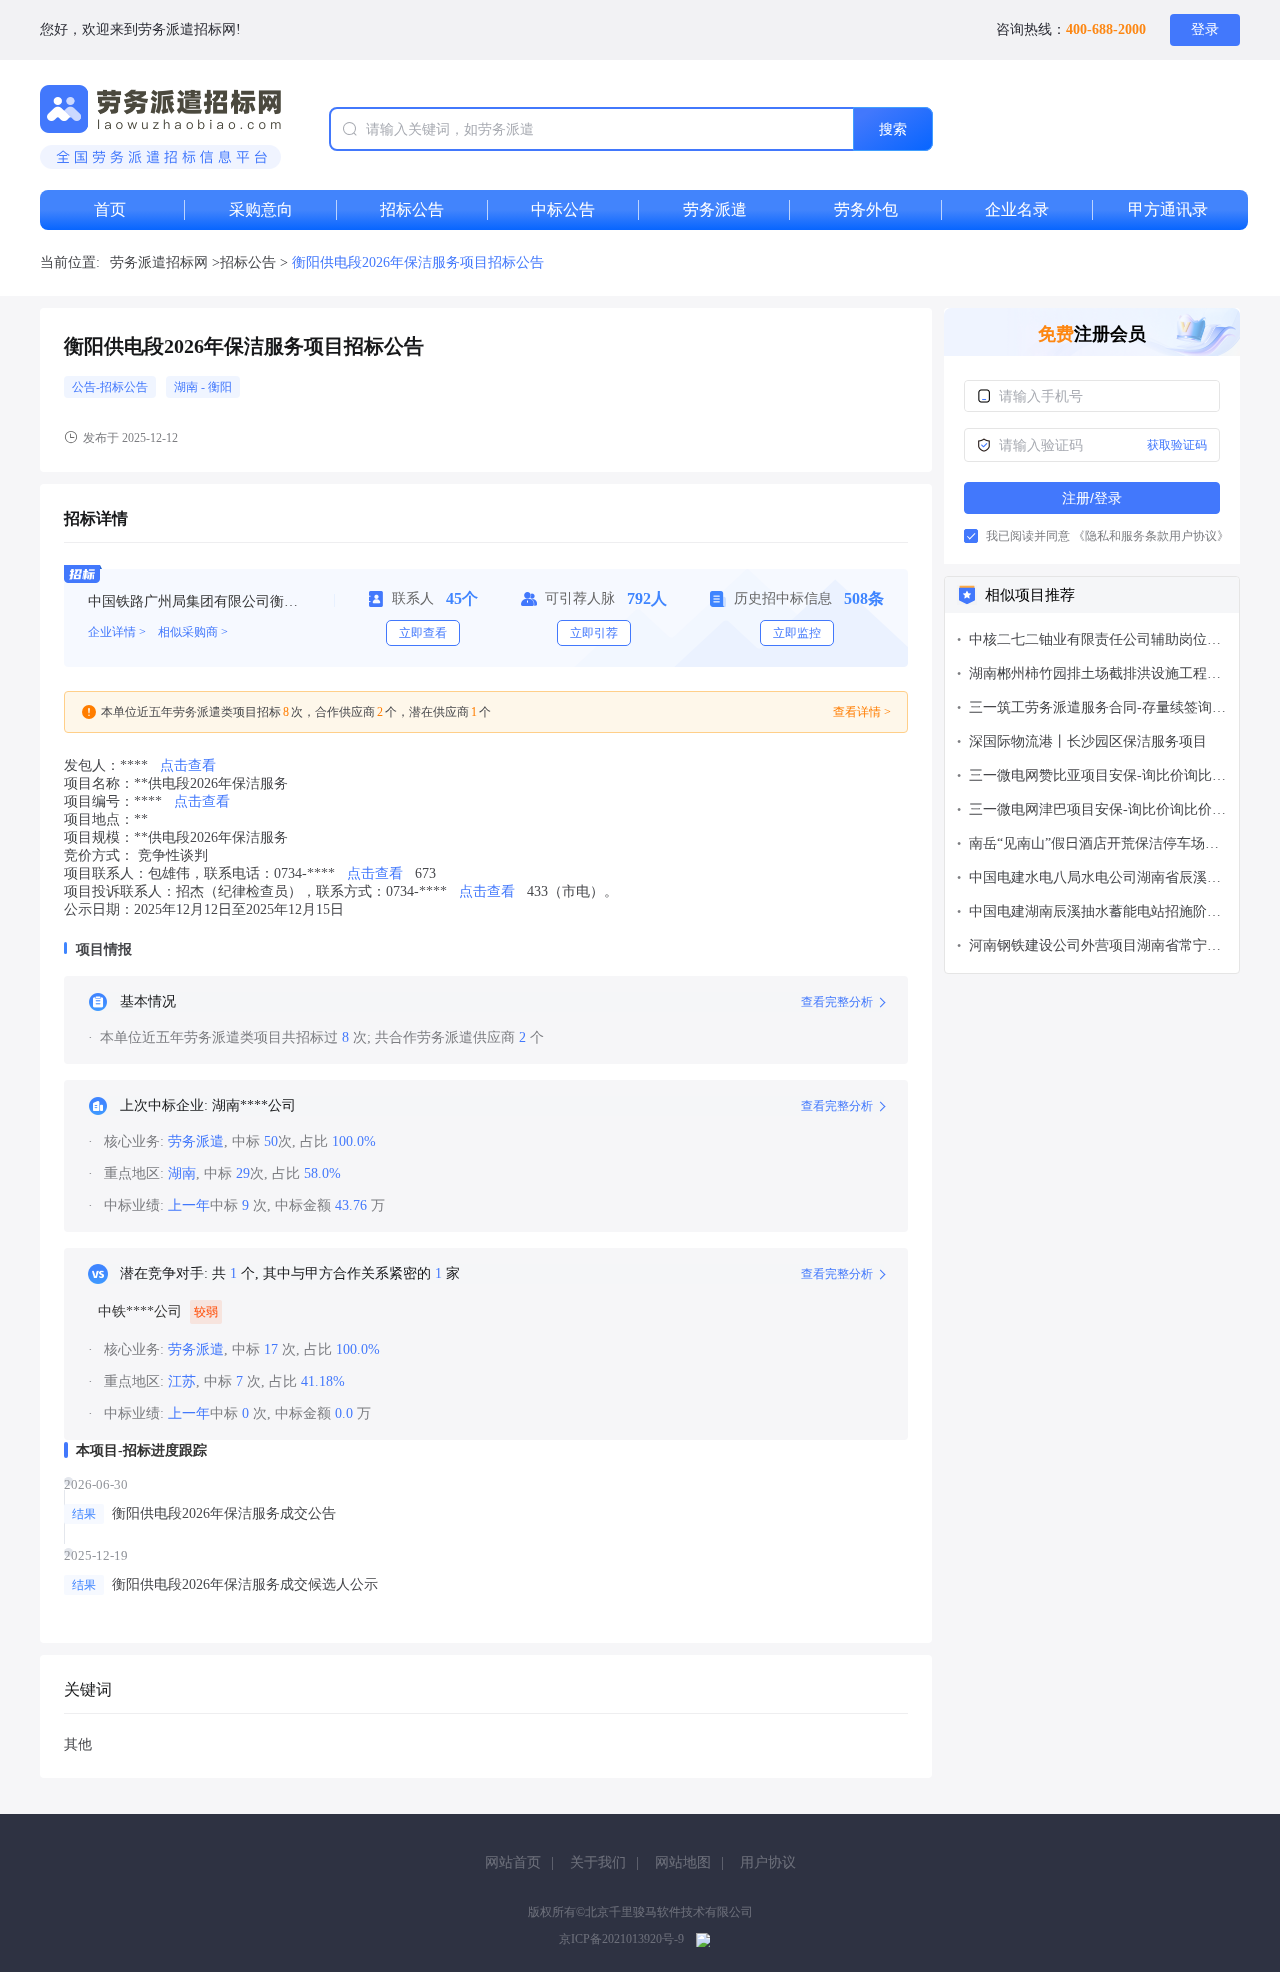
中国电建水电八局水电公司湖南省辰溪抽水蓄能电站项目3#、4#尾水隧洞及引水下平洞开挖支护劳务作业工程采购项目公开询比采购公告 (1095, 879)
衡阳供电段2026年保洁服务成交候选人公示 (245, 1584)
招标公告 (250, 262)
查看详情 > (862, 712)
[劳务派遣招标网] (160, 129)
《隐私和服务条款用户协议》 (1151, 536)
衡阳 (220, 387)
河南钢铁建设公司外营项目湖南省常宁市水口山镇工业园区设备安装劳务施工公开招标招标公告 (1095, 947)
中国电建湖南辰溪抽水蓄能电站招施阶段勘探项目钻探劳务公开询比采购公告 (1095, 913)
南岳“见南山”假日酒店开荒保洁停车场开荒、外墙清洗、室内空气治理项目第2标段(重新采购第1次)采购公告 (1094, 845)
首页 (110, 209)
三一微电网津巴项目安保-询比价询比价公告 (1097, 811)
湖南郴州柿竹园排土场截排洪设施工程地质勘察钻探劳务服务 (1095, 675)
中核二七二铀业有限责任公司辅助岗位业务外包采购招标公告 (1095, 641)
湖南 (187, 387)
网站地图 (683, 1862)
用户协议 (768, 1862)
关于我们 (598, 1862)
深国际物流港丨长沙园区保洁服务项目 (1088, 741)
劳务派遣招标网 (159, 262)
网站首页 (513, 1862)
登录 (1205, 29)
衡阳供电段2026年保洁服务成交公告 (224, 1513)
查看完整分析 (837, 1002)
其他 (78, 1744)
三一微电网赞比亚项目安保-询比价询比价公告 (1097, 777)
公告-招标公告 (110, 387)
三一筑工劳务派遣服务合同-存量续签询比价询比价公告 (1097, 709)
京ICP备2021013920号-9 (621, 1939)
